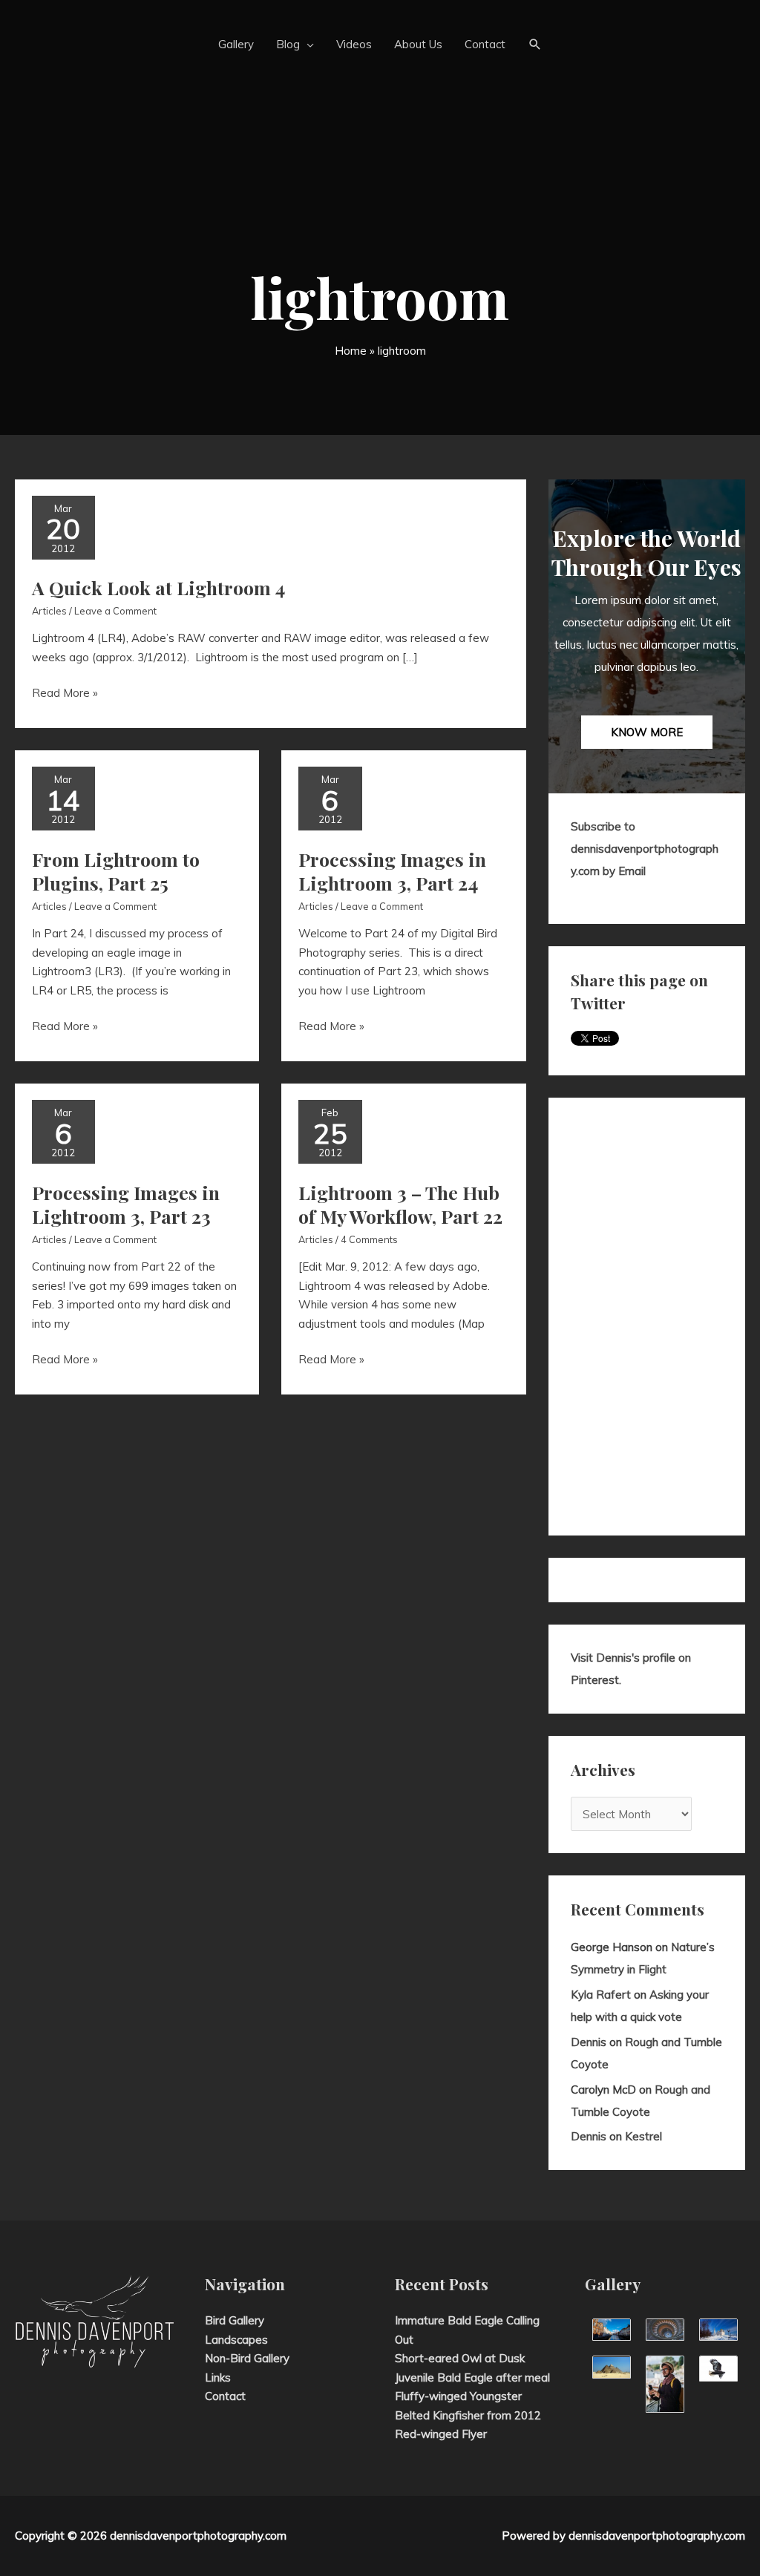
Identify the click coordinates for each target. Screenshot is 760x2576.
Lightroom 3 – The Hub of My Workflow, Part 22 (400, 1205)
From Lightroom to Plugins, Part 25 (116, 871)
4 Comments (369, 1239)
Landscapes (236, 2340)
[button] (535, 45)
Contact (225, 2396)
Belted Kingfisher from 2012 (468, 2415)
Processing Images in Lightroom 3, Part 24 (392, 871)
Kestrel (643, 2136)
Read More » (65, 694)
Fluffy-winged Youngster (458, 2396)
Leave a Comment (115, 611)
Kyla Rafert (601, 1995)
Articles (49, 611)
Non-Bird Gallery (247, 2358)
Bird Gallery (235, 2320)
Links (218, 2377)
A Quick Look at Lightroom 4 (158, 587)
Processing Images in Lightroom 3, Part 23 (126, 1205)
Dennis (589, 2042)
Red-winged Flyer (441, 2434)
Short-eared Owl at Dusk (460, 2358)
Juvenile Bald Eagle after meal (472, 2377)
